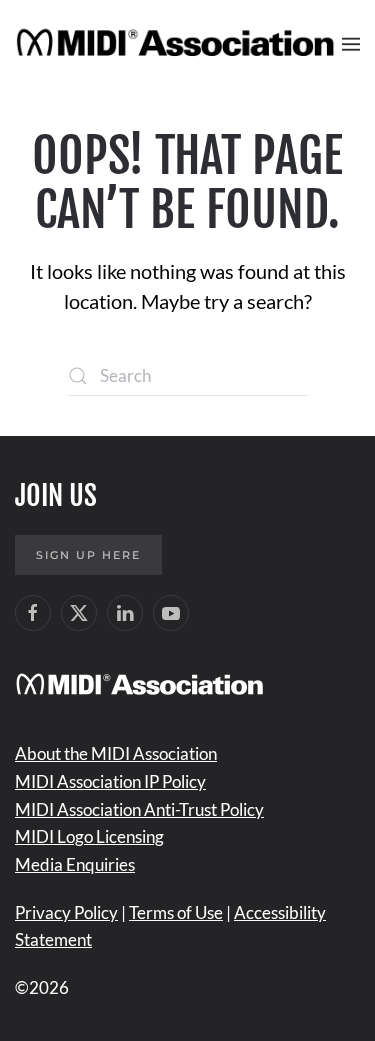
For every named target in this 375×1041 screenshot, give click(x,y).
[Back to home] (178, 44)
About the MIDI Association (116, 753)
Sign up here (88, 555)
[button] (351, 44)
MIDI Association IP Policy (110, 781)
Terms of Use (176, 912)
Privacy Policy (66, 912)
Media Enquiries (75, 864)
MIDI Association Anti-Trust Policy (139, 809)
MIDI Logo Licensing (89, 836)
